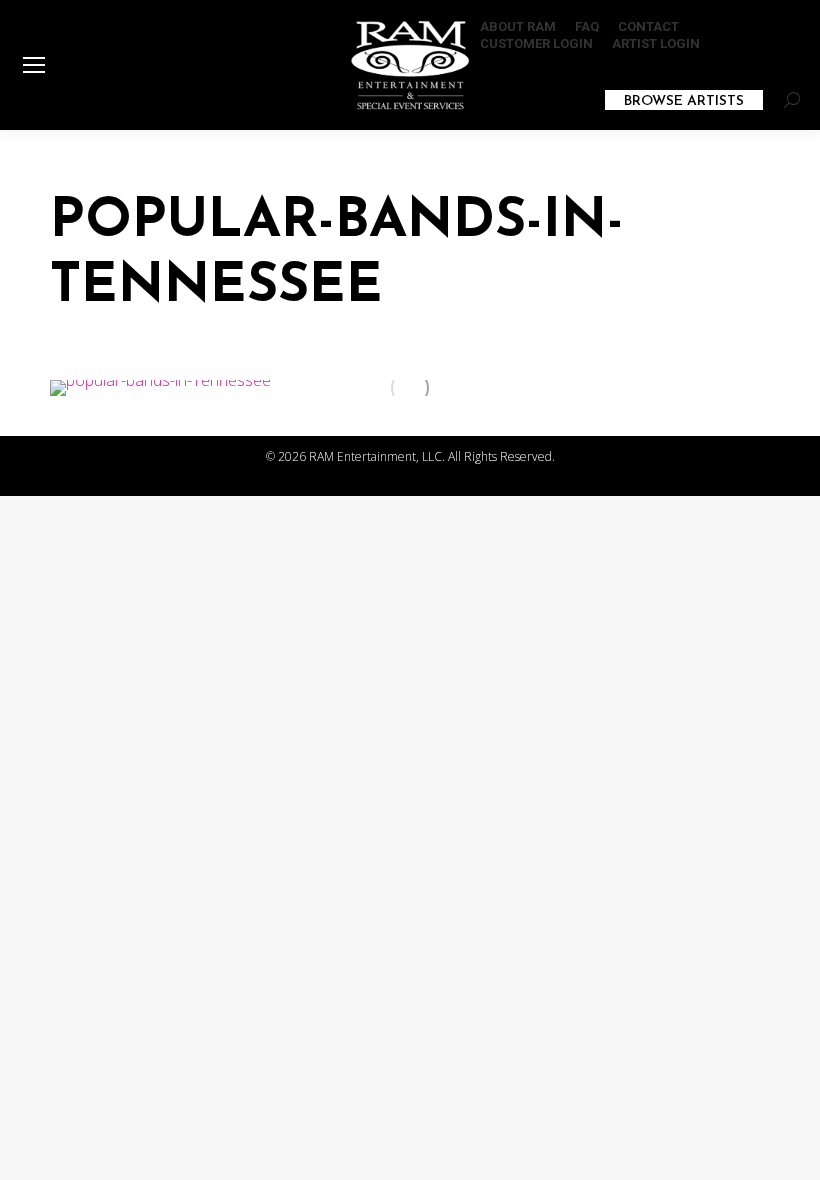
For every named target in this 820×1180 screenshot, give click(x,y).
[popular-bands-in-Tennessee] (410, 388)
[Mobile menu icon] (34, 65)
